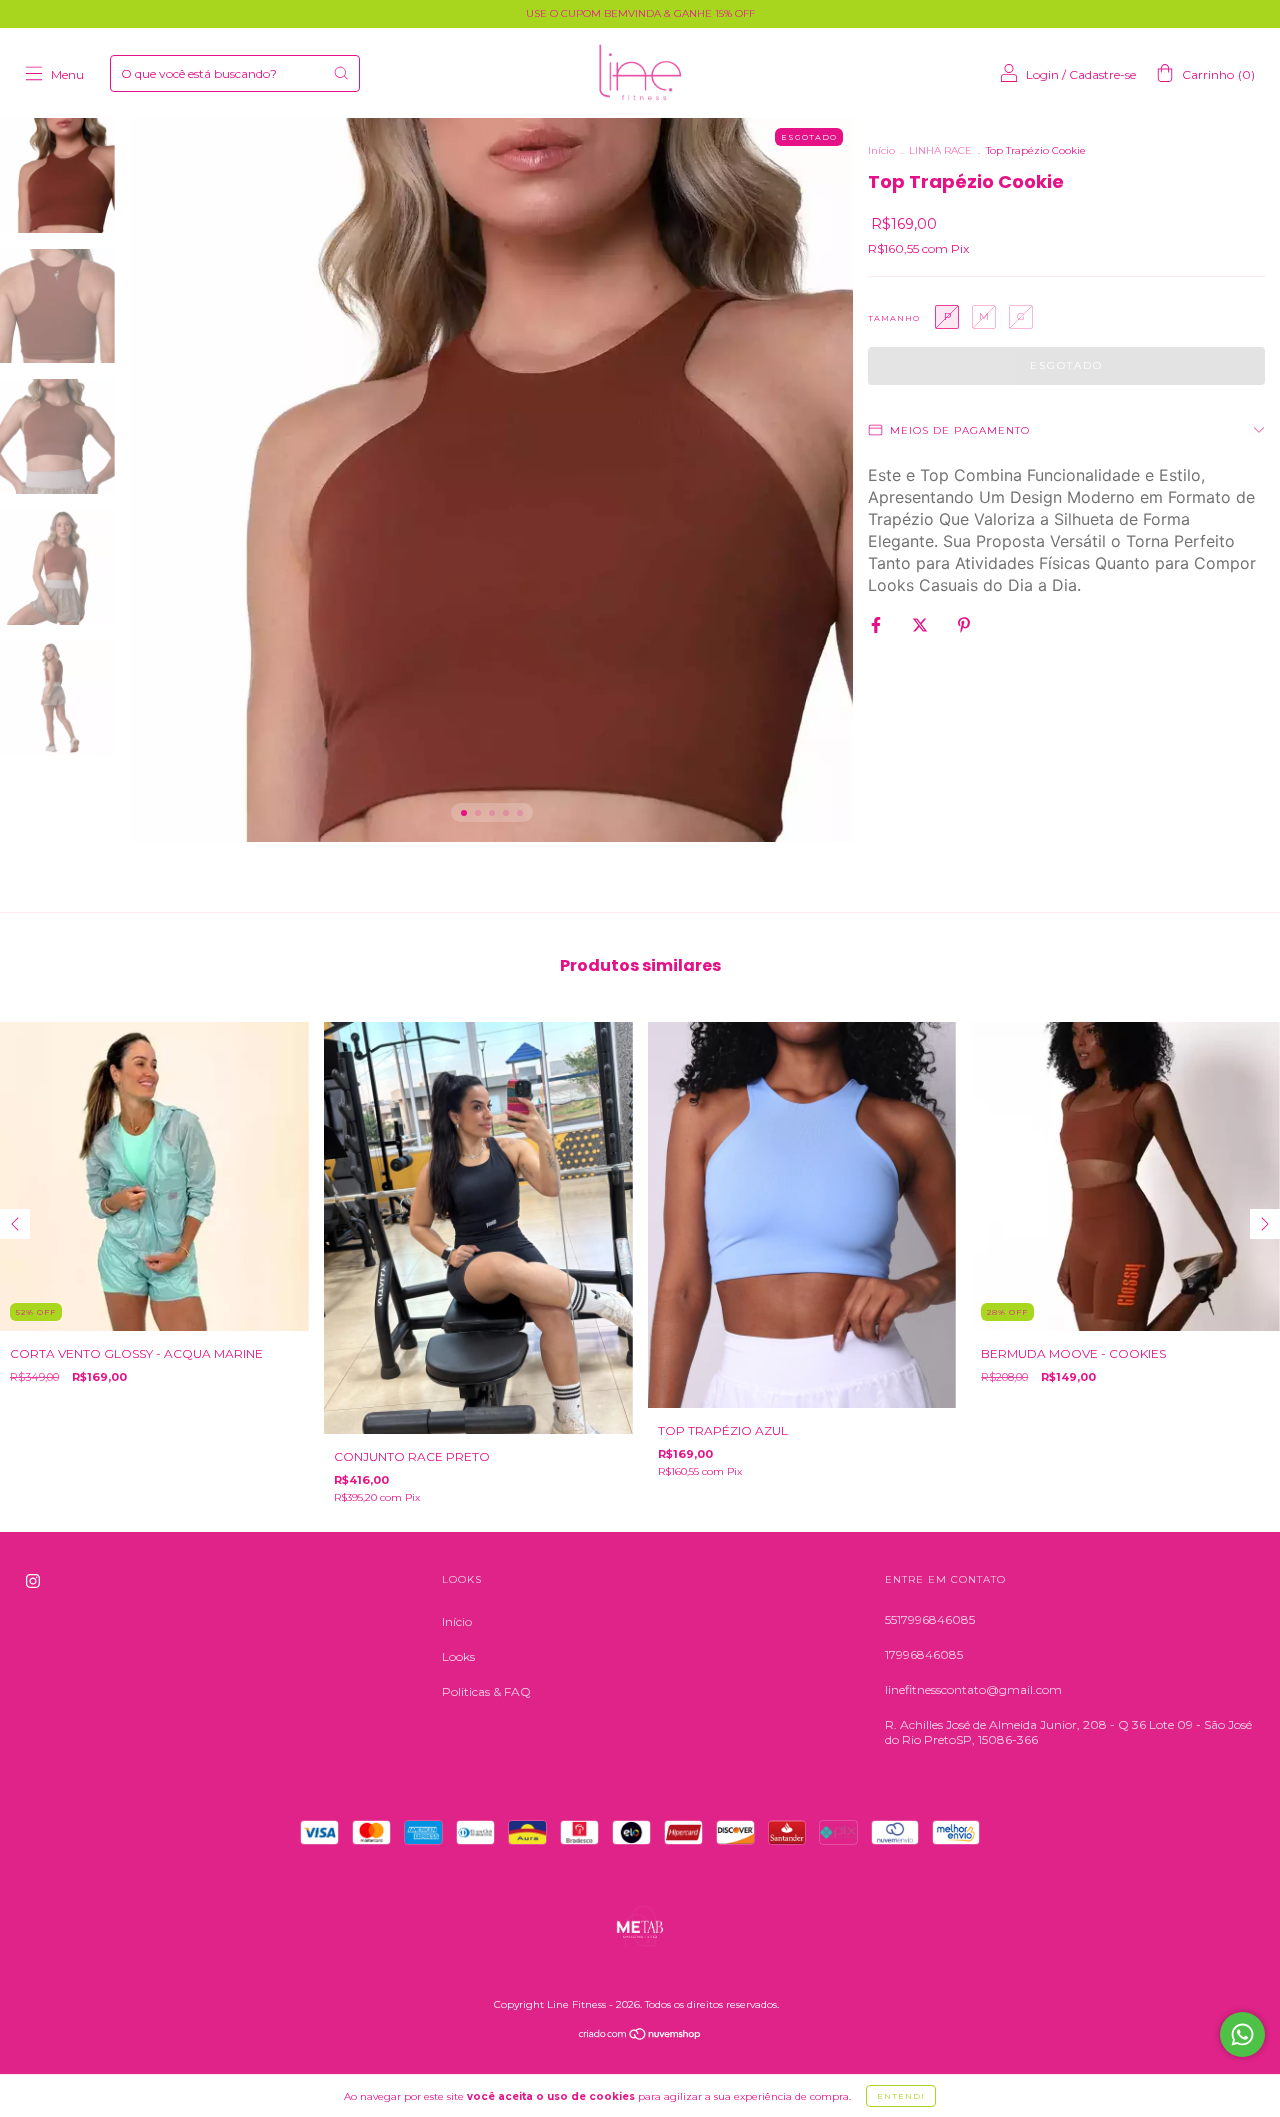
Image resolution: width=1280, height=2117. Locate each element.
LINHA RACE (940, 150)
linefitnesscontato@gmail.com (973, 1689)
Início (881, 150)
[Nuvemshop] (640, 2036)
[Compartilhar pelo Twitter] (921, 624)
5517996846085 (930, 1619)
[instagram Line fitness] (33, 1580)
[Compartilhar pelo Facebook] (877, 624)
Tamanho (894, 318)
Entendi (901, 2096)
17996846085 (924, 1654)
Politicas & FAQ (486, 1691)
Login (1042, 74)
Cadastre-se (1102, 74)
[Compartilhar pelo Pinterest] (964, 624)
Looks (458, 1656)
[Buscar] (341, 73)
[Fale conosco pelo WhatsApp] (1242, 2034)
